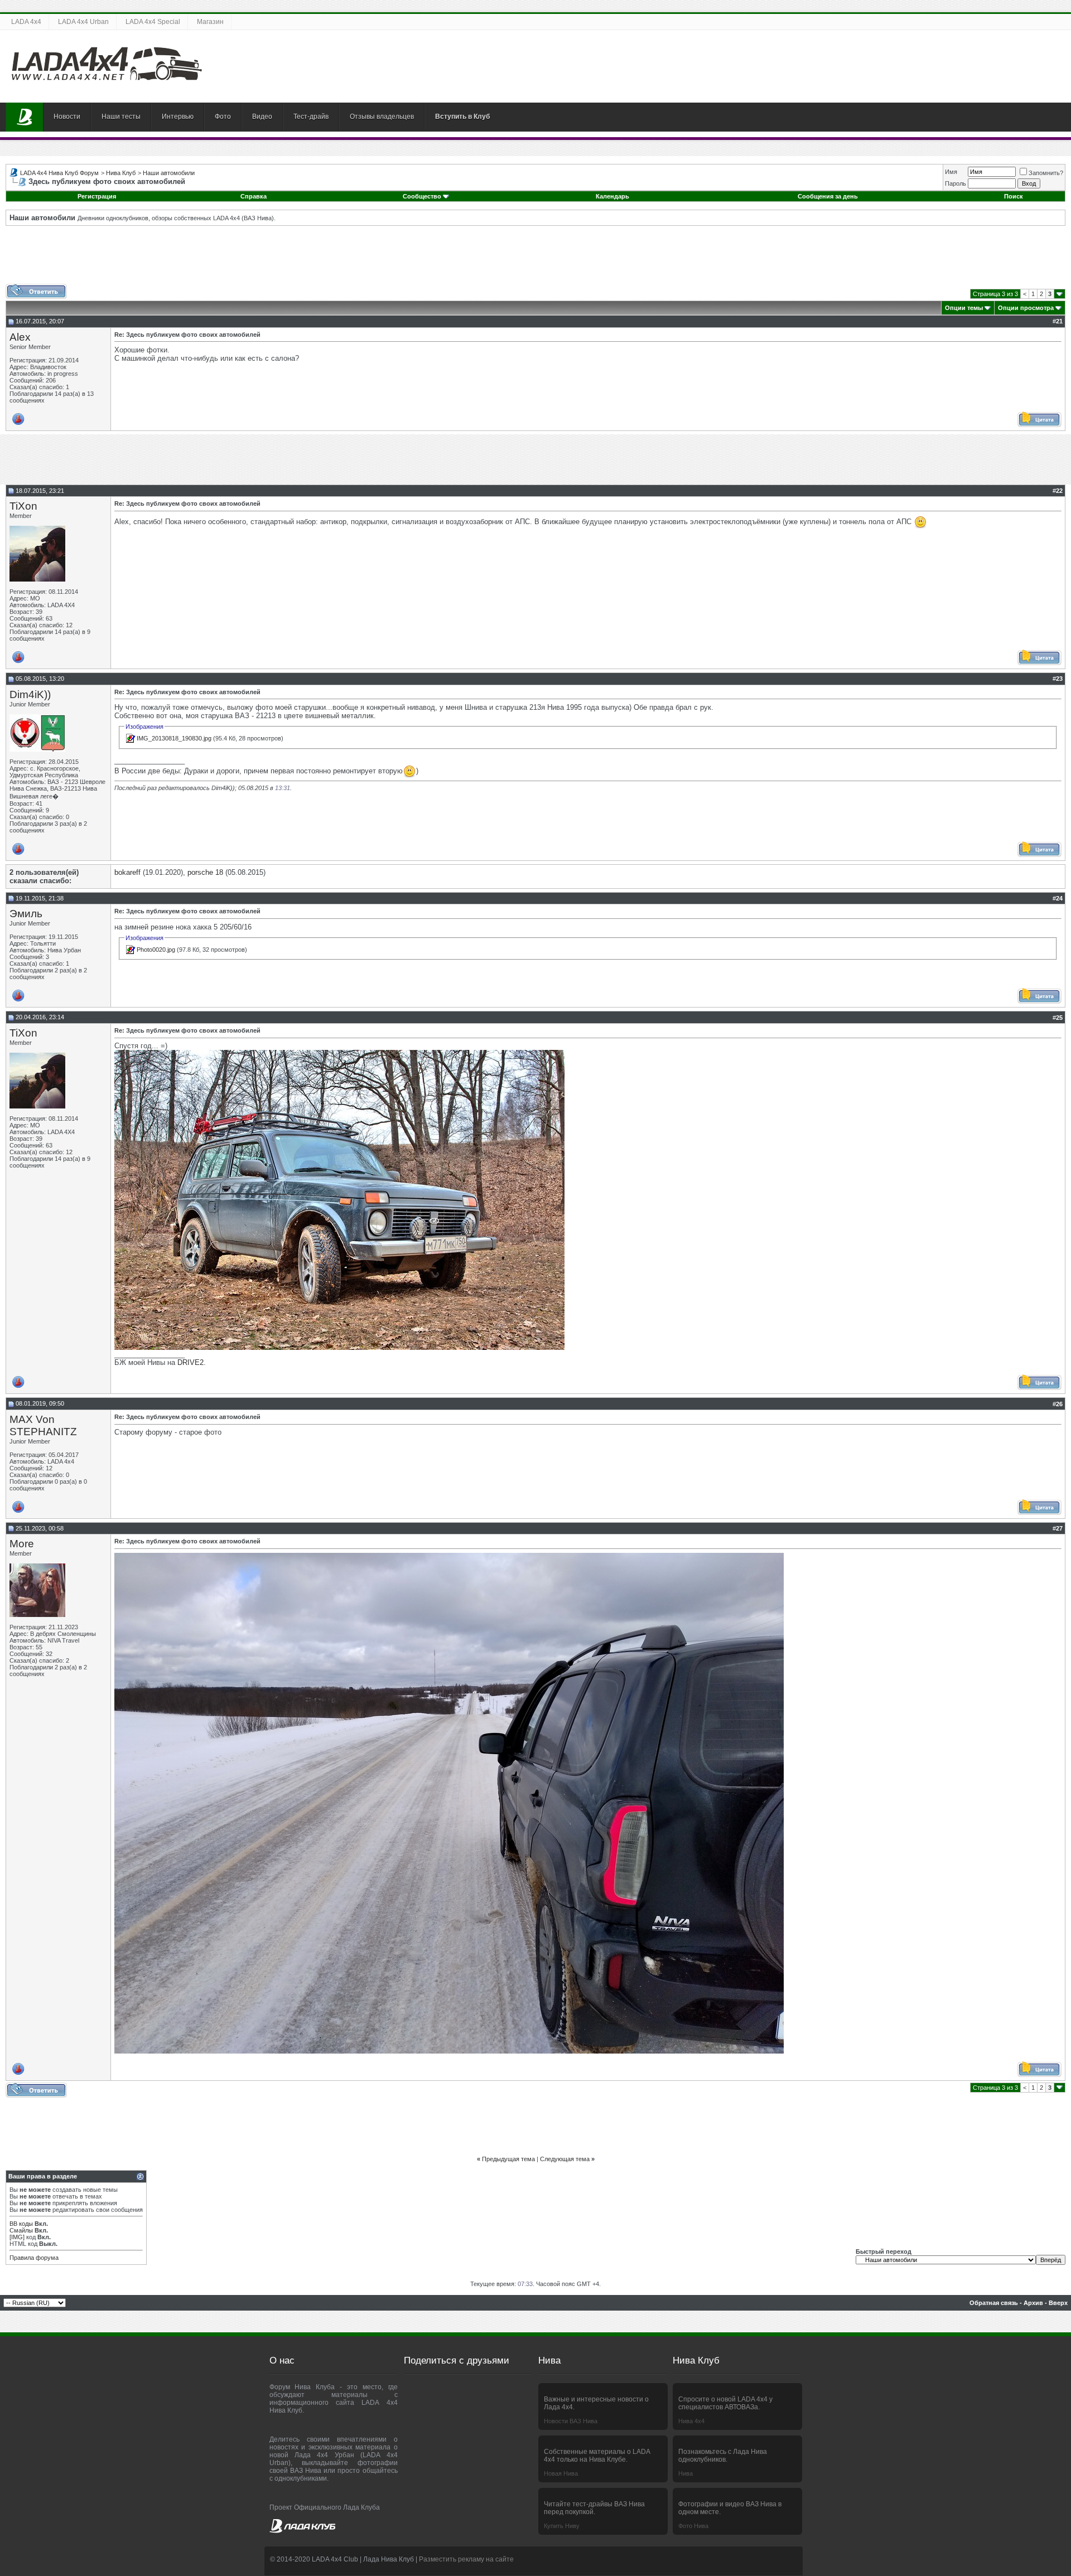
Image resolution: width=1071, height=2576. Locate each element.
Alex (20, 337)
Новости (67, 117)
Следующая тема (565, 2159)
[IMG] (17, 2237)
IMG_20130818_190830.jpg (174, 738)
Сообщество (422, 196)
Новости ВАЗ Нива (571, 2421)
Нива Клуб (121, 173)
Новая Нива (561, 2473)
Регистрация (97, 196)
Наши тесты (121, 117)
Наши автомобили (169, 173)
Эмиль (26, 914)
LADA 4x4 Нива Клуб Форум (59, 173)
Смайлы (21, 2230)
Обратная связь (994, 2303)
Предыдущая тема (508, 2159)
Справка (254, 196)
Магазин (210, 22)
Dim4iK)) (30, 694)
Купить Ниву (562, 2526)
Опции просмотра (1026, 308)
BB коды (21, 2224)
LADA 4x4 (26, 22)
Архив (1033, 2303)
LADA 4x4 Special (153, 22)
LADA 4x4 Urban (83, 22)
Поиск (1014, 196)
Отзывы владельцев (382, 117)
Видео (262, 117)
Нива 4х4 (691, 2421)
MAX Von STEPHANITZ (43, 1425)
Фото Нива (693, 2526)
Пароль (956, 183)
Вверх (1058, 2303)
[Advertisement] (535, 259)
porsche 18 (205, 872)
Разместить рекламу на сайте (466, 2559)
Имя (951, 172)
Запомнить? (1046, 173)
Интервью (178, 117)
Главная (25, 117)
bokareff (127, 872)
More (22, 1544)
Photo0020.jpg (156, 950)
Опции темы (964, 308)
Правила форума (34, 2258)
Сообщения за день (828, 196)
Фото (223, 117)
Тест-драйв (311, 117)
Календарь (612, 196)
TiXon (23, 506)
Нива (686, 2473)
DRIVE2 (190, 1362)
